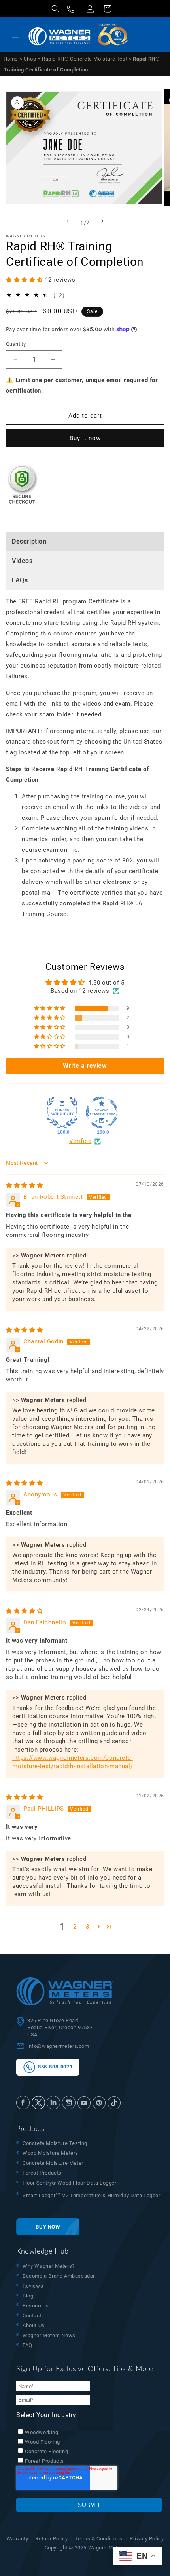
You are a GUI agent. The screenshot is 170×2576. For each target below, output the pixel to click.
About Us (34, 2325)
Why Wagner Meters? (49, 2266)
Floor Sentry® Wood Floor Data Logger (70, 2183)
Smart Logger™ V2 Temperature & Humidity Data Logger (92, 2195)
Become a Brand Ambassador (59, 2276)
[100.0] (62, 1112)
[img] (25, 1185)
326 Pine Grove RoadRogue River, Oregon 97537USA (60, 2027)
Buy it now (85, 438)
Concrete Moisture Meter (53, 2163)
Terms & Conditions (99, 2539)
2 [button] (75, 1927)
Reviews (33, 2286)
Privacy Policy (147, 2539)
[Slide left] (68, 221)
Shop (30, 59)
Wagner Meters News (49, 2335)
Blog (28, 2296)
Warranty (17, 2539)
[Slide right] (102, 221)
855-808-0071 (54, 2067)
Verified (80, 1141)
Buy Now (48, 2227)
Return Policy (51, 2539)
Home (11, 59)
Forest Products (42, 2173)
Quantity (16, 344)
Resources (36, 2306)
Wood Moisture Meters (50, 2153)
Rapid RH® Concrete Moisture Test (85, 59)
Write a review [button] (85, 1066)
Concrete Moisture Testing (55, 2143)
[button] (55, 9)
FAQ (27, 2345)
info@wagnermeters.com (58, 2046)
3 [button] (88, 1927)
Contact (32, 2316)
